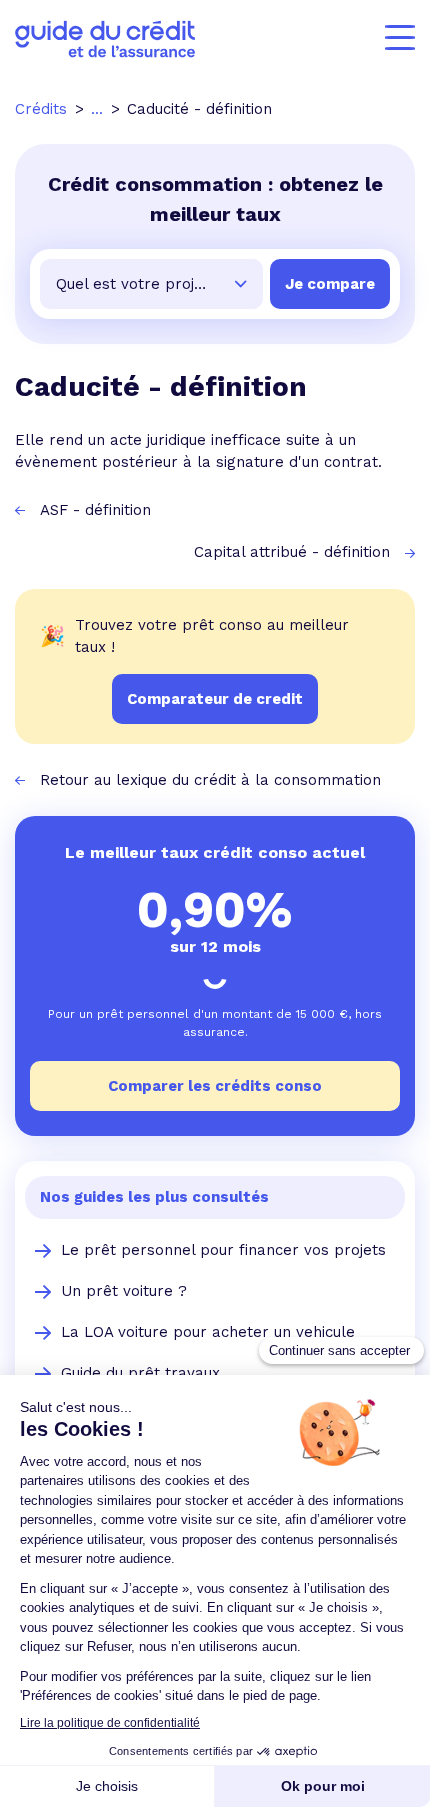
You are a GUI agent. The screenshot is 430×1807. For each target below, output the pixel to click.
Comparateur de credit (215, 699)
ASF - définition (95, 510)
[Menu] (400, 38)
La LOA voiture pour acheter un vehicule (208, 1332)
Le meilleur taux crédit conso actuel (215, 852)
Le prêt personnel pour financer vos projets (223, 1250)
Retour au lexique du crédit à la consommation (210, 780)
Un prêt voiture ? (124, 1291)
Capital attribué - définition (292, 552)
